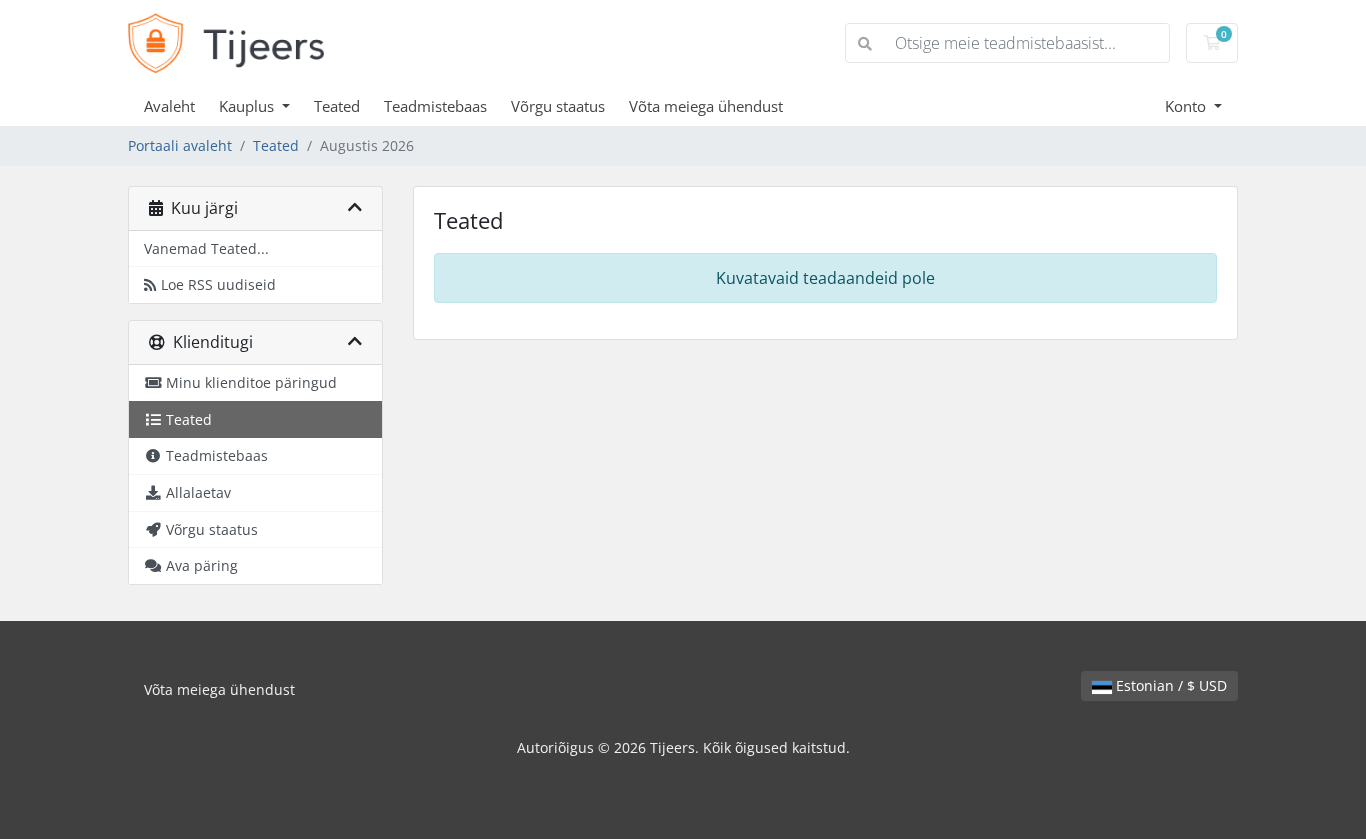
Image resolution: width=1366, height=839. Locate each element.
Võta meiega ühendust (706, 106)
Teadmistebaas (435, 106)
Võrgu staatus (558, 106)
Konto (1187, 106)
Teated (337, 106)
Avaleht (169, 106)
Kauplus (248, 106)
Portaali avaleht (180, 145)
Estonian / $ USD (1169, 685)
